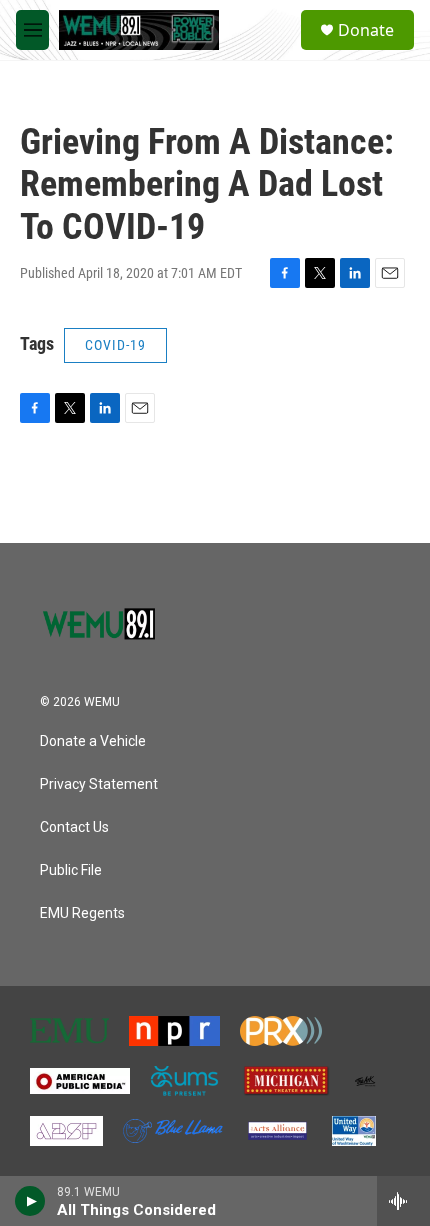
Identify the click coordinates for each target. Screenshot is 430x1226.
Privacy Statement (99, 784)
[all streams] (403, 1201)
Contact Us (74, 827)
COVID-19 (115, 345)
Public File (71, 870)
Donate (366, 30)
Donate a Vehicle (93, 741)
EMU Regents (82, 913)
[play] (30, 1201)
